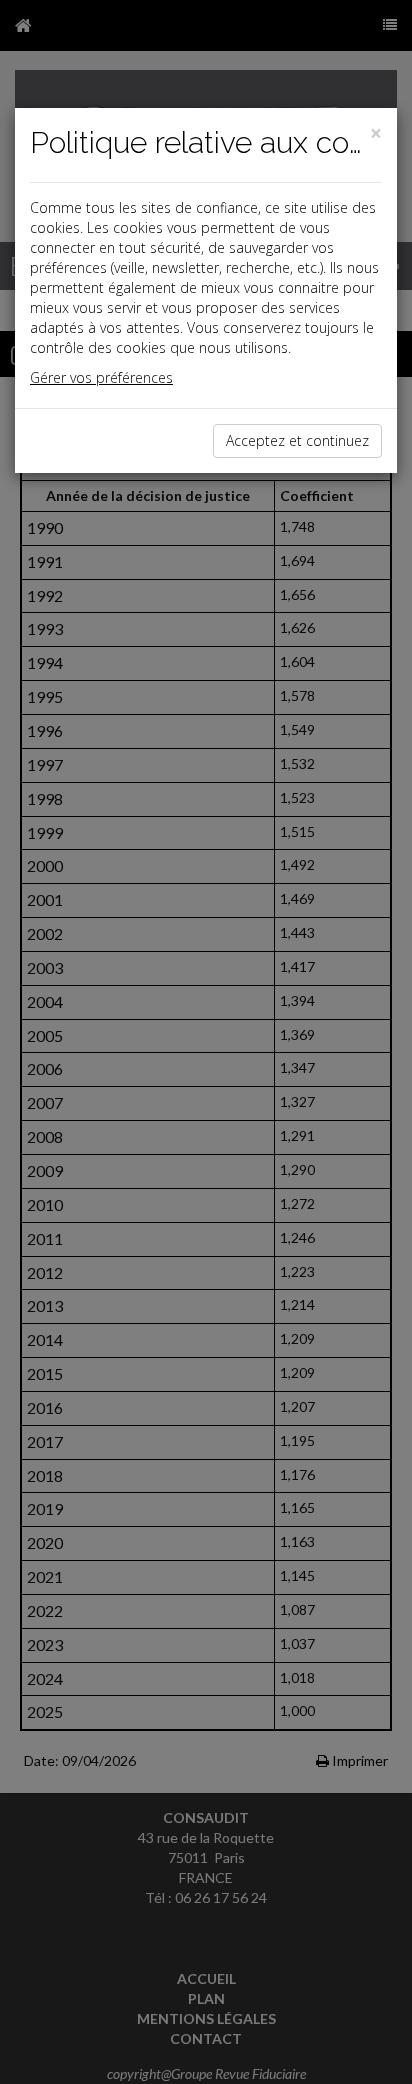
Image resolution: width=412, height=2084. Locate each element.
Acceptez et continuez (297, 440)
